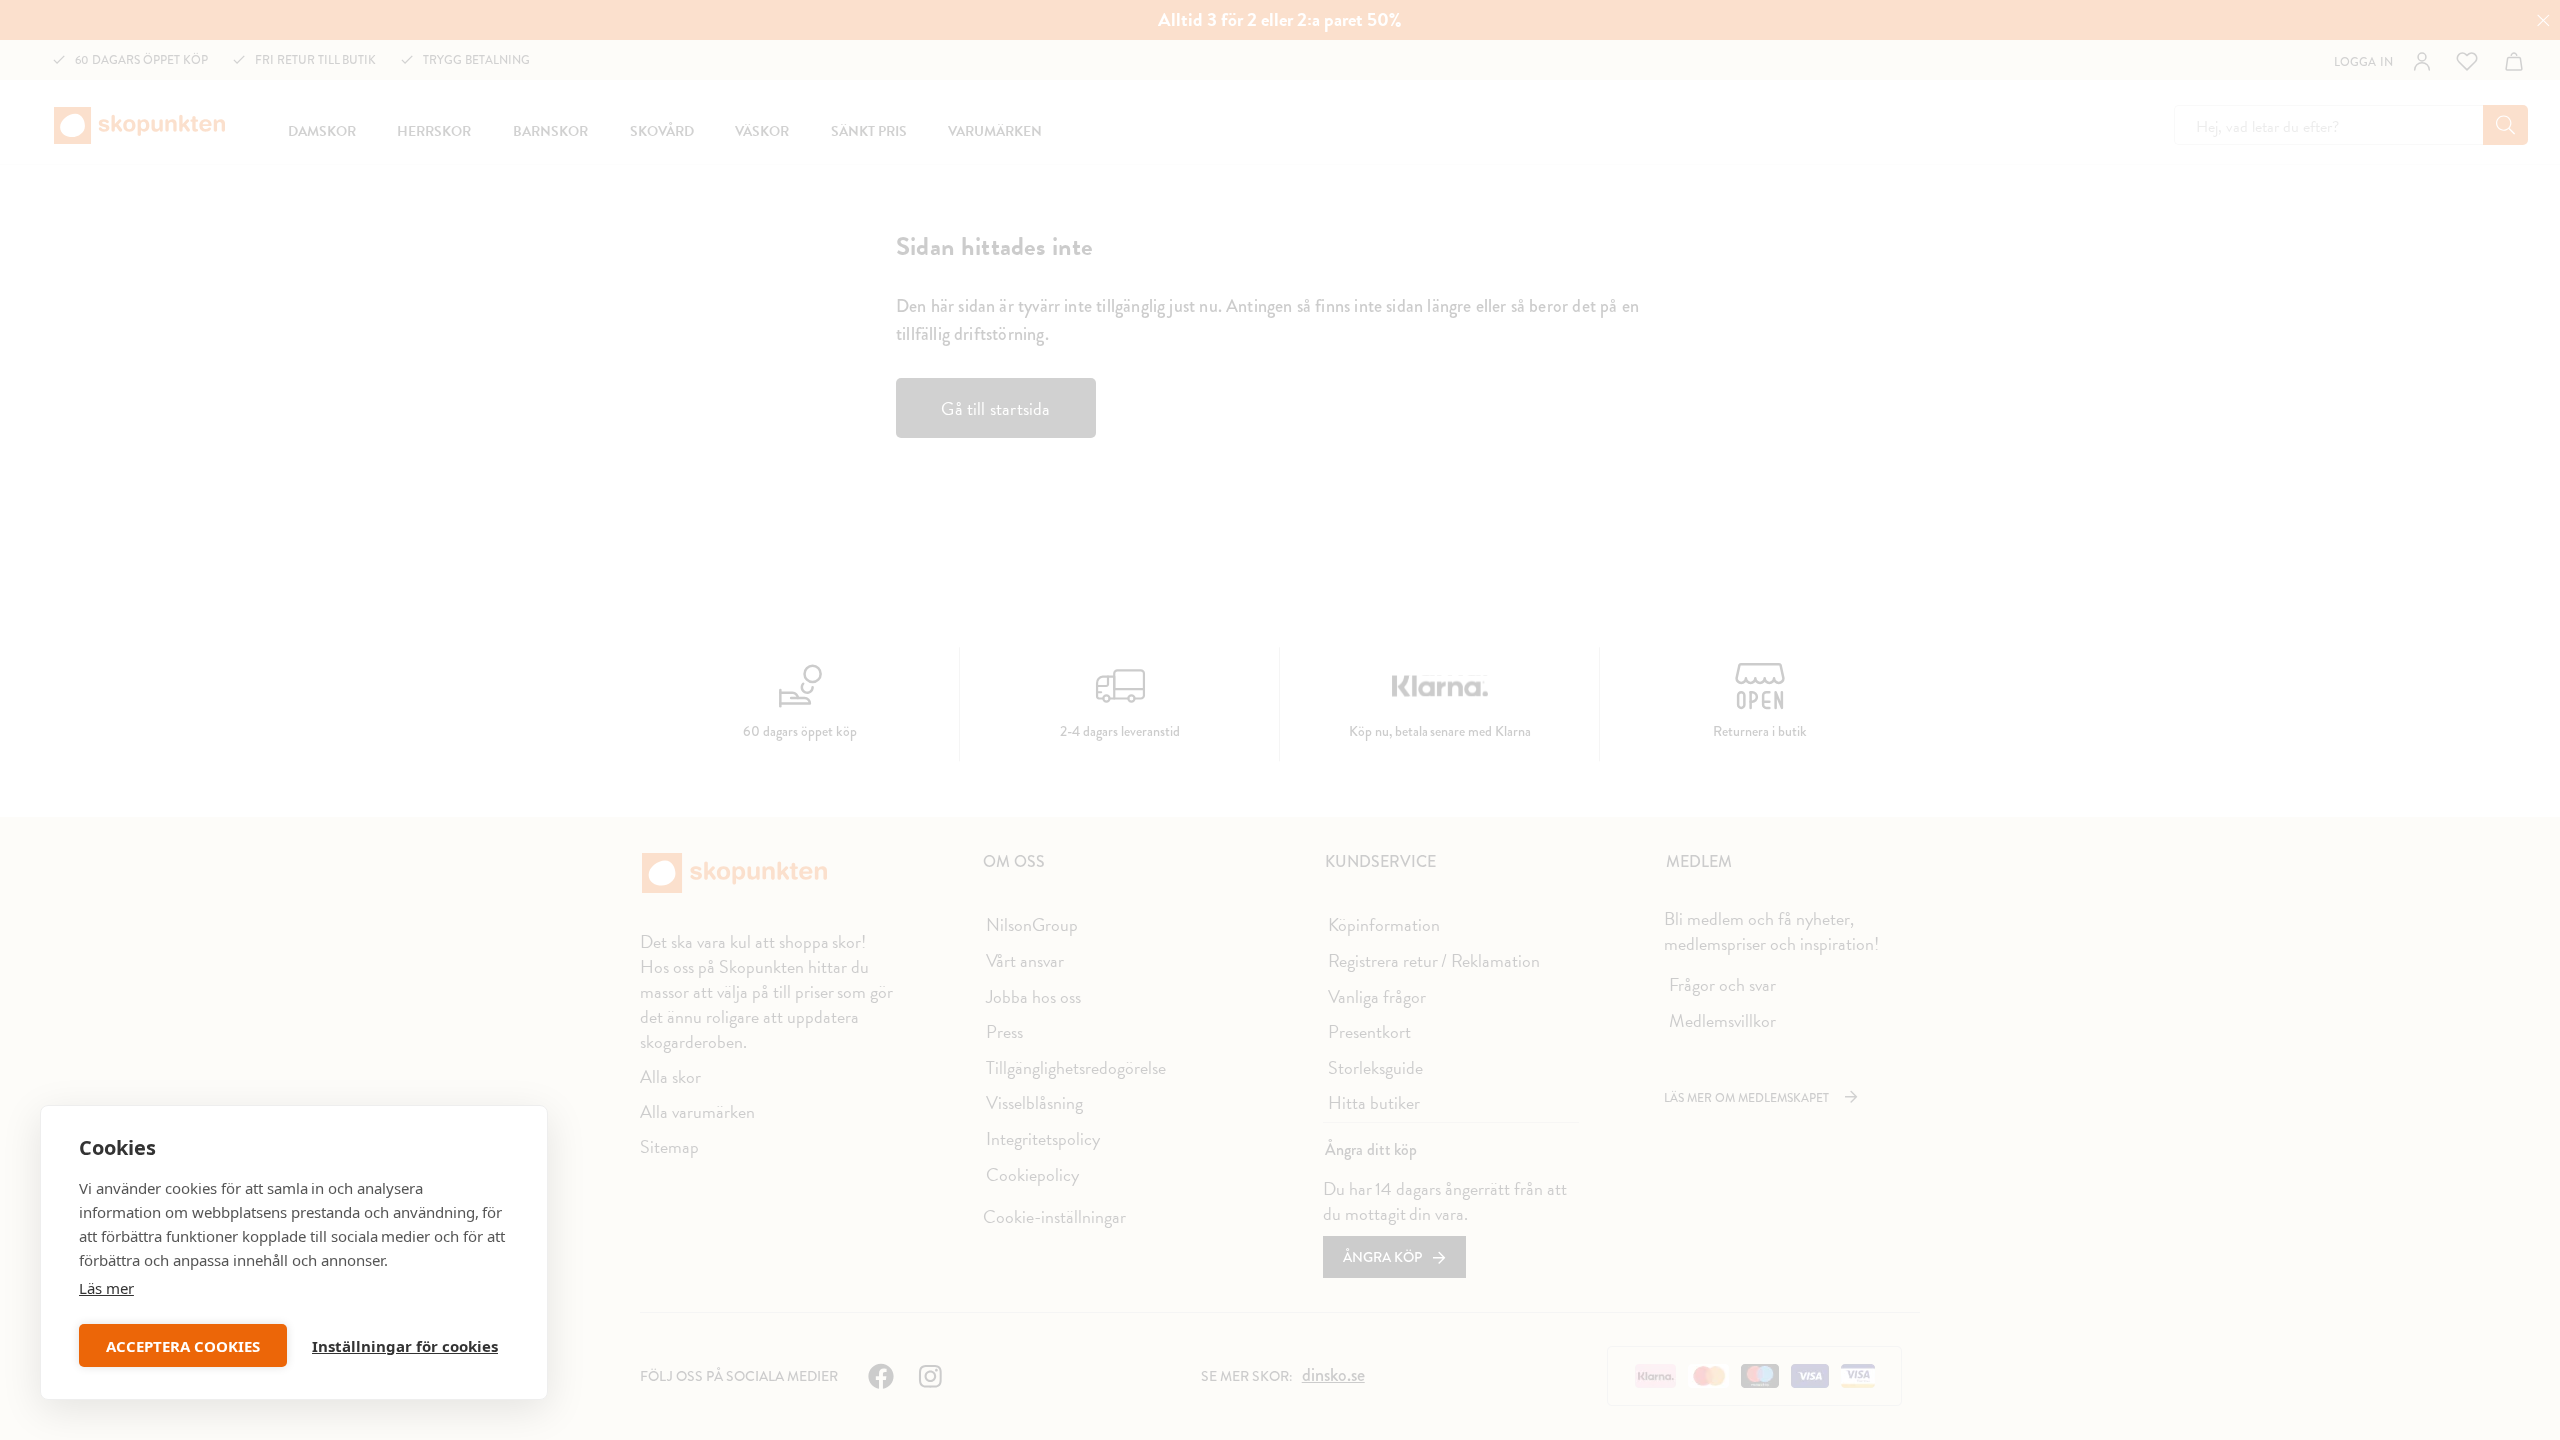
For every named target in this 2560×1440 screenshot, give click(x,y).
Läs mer (106, 1288)
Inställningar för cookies (405, 1346)
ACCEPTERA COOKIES (183, 1346)
